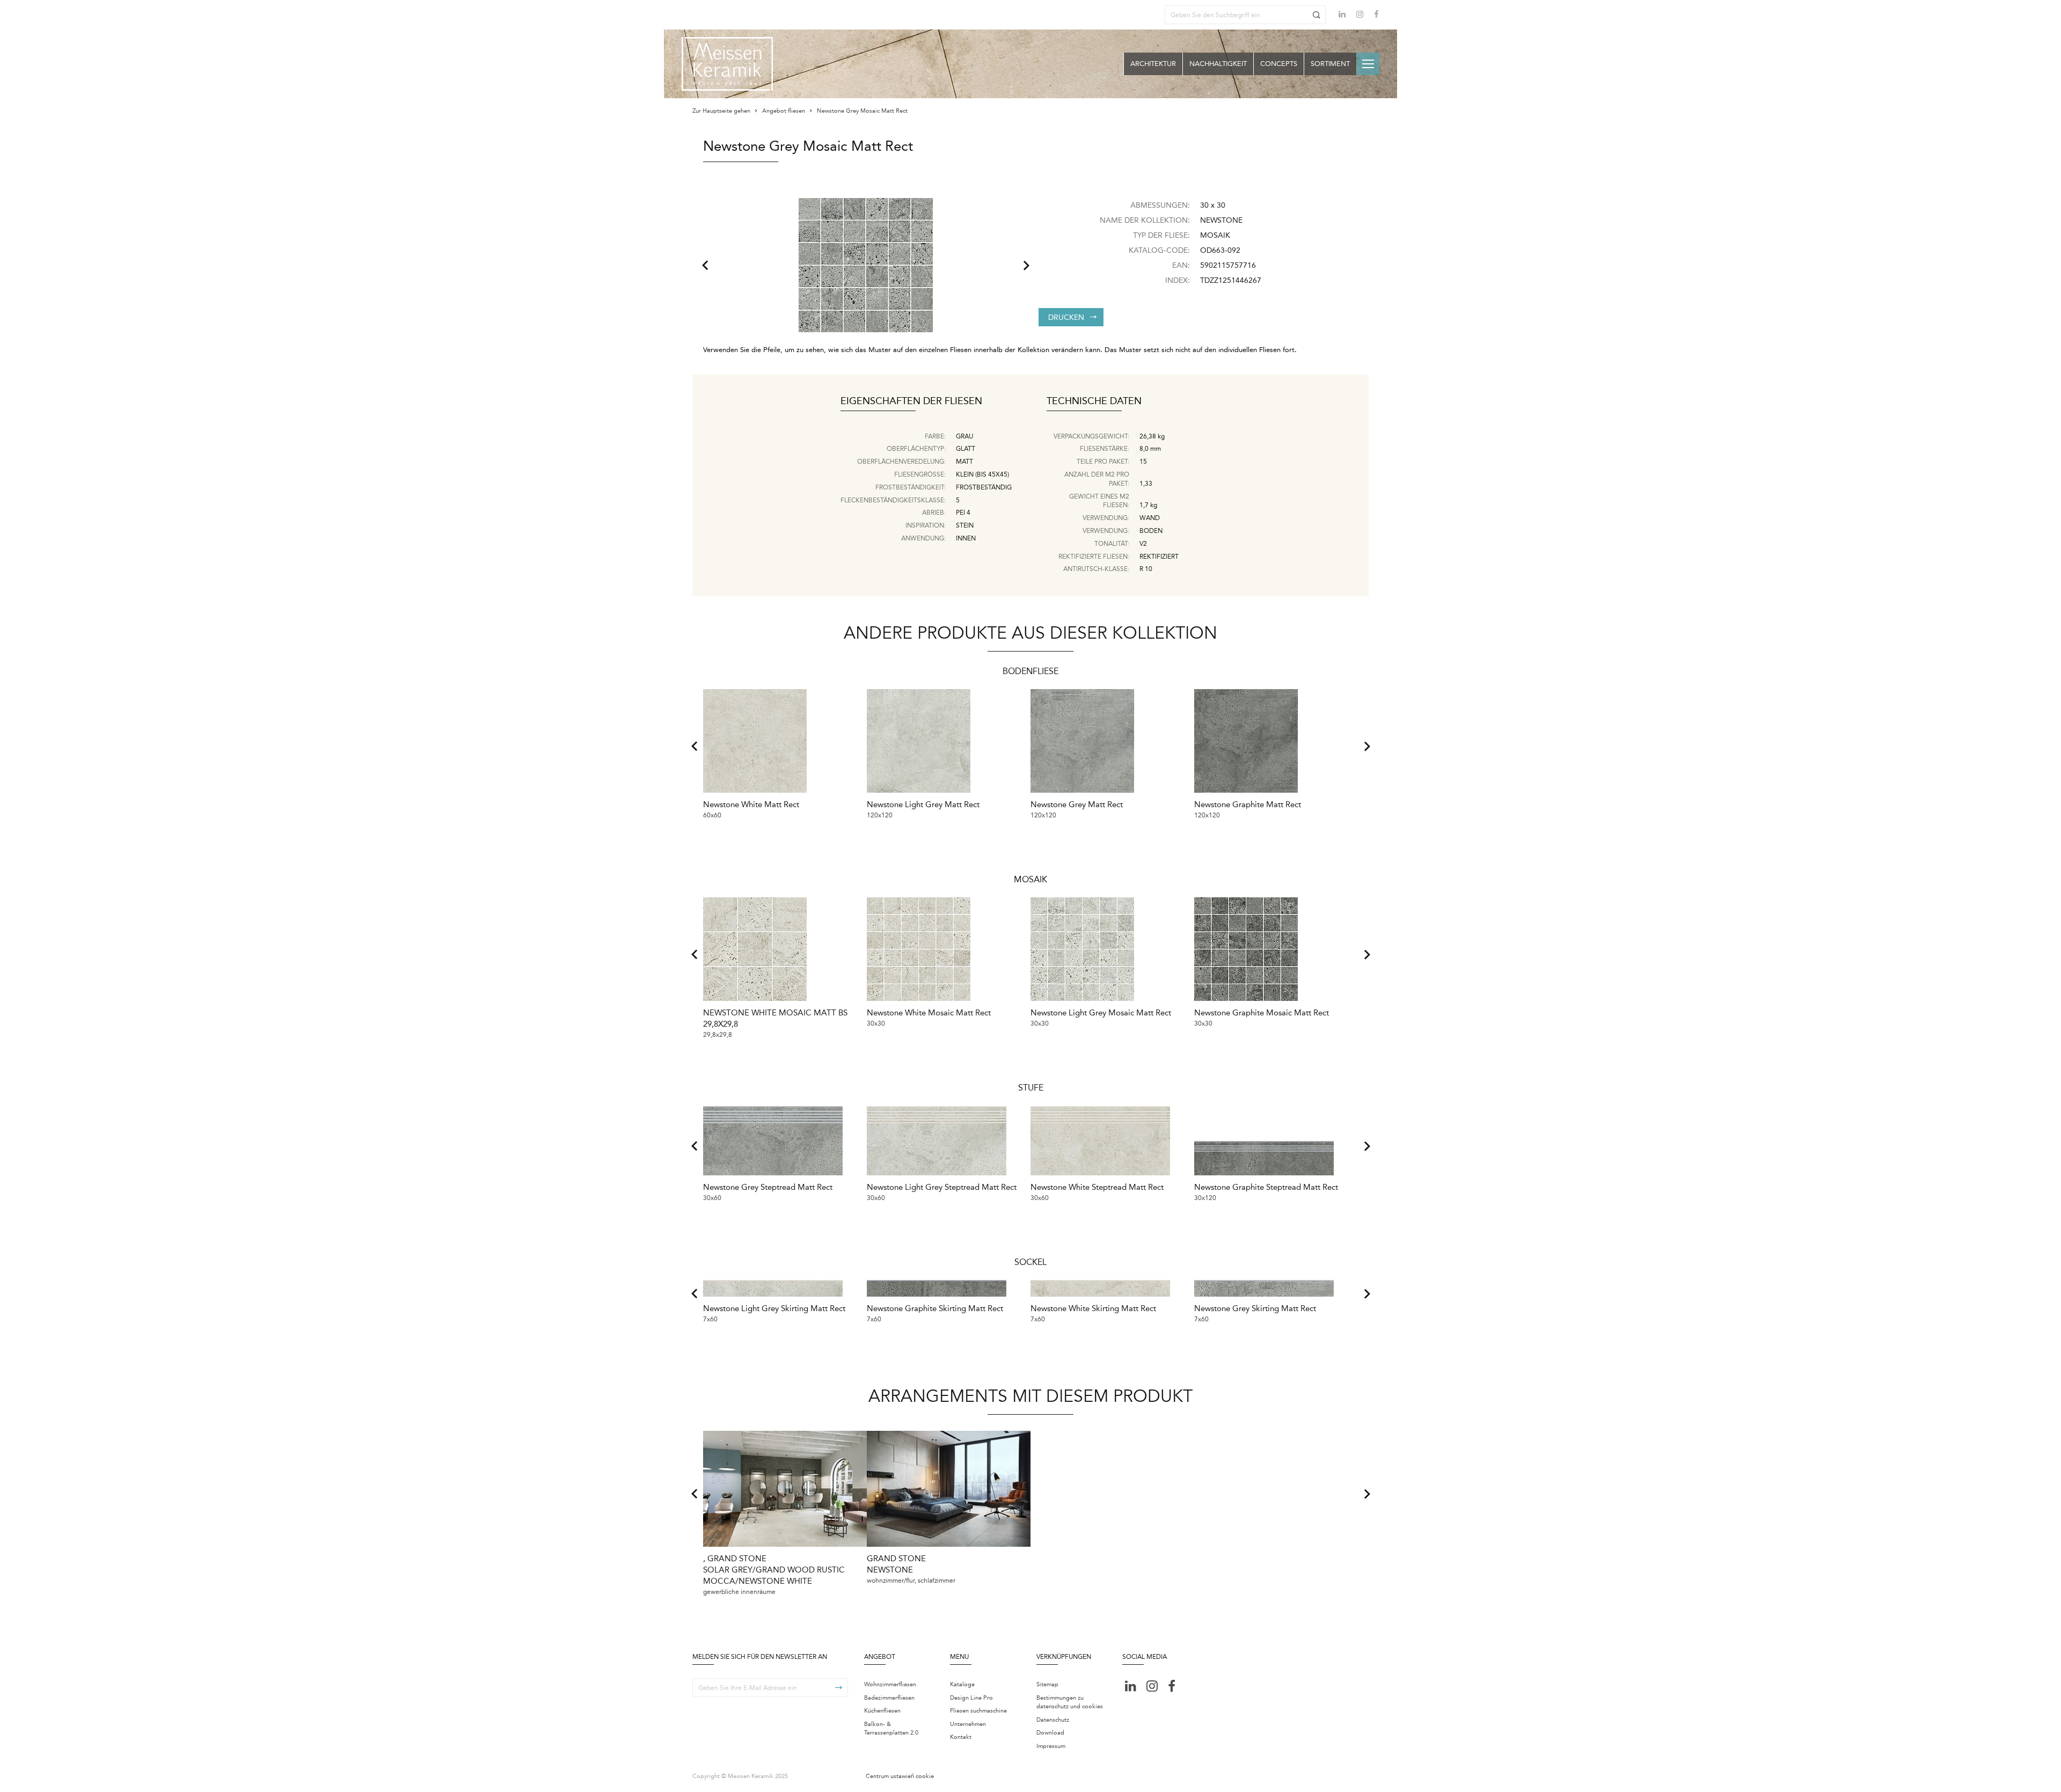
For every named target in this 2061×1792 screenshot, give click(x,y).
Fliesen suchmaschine (978, 1711)
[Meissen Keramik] (727, 64)
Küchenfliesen (882, 1711)
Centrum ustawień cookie (900, 1776)
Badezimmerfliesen (889, 1698)
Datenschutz (1053, 1720)
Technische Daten (1094, 401)
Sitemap (1047, 1684)
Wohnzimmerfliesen (890, 1684)
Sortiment (1330, 64)
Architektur (1153, 64)
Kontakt (961, 1737)
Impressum (1051, 1746)
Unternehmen (968, 1724)
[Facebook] (1376, 15)
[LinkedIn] (1342, 14)
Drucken (1066, 317)
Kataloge (962, 1684)
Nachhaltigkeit (1218, 64)
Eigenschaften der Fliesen (911, 401)
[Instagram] (1360, 15)
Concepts (1279, 64)
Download (1050, 1733)
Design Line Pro (971, 1698)
